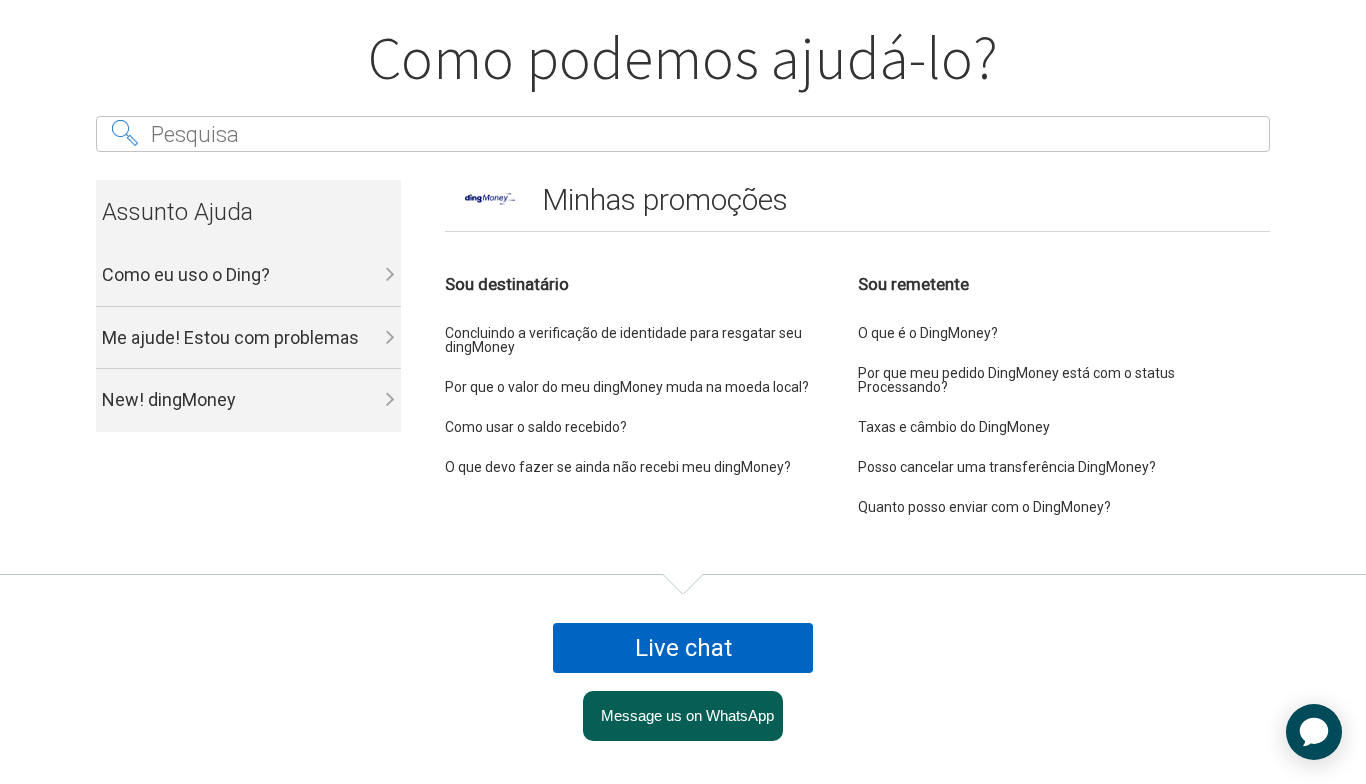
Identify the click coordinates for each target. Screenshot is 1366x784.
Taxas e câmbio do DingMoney (954, 427)
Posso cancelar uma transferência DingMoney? (1007, 467)
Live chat (683, 648)
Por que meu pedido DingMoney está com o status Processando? (1016, 380)
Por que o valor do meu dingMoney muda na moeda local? (627, 387)
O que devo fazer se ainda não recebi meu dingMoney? (618, 467)
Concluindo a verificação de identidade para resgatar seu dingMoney (623, 340)
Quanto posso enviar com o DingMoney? (984, 507)
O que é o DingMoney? (928, 333)
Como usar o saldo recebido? (536, 427)
